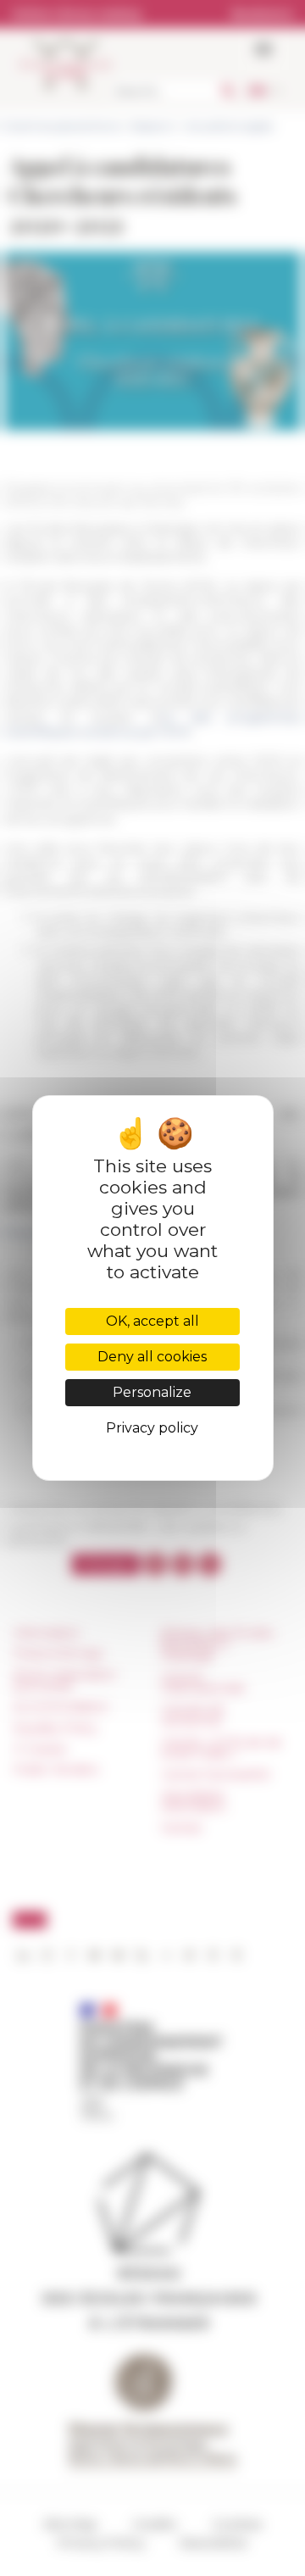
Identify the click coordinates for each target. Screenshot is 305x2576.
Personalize (152, 1392)
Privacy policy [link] (152, 1428)
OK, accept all (152, 1321)
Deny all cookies (152, 1357)
